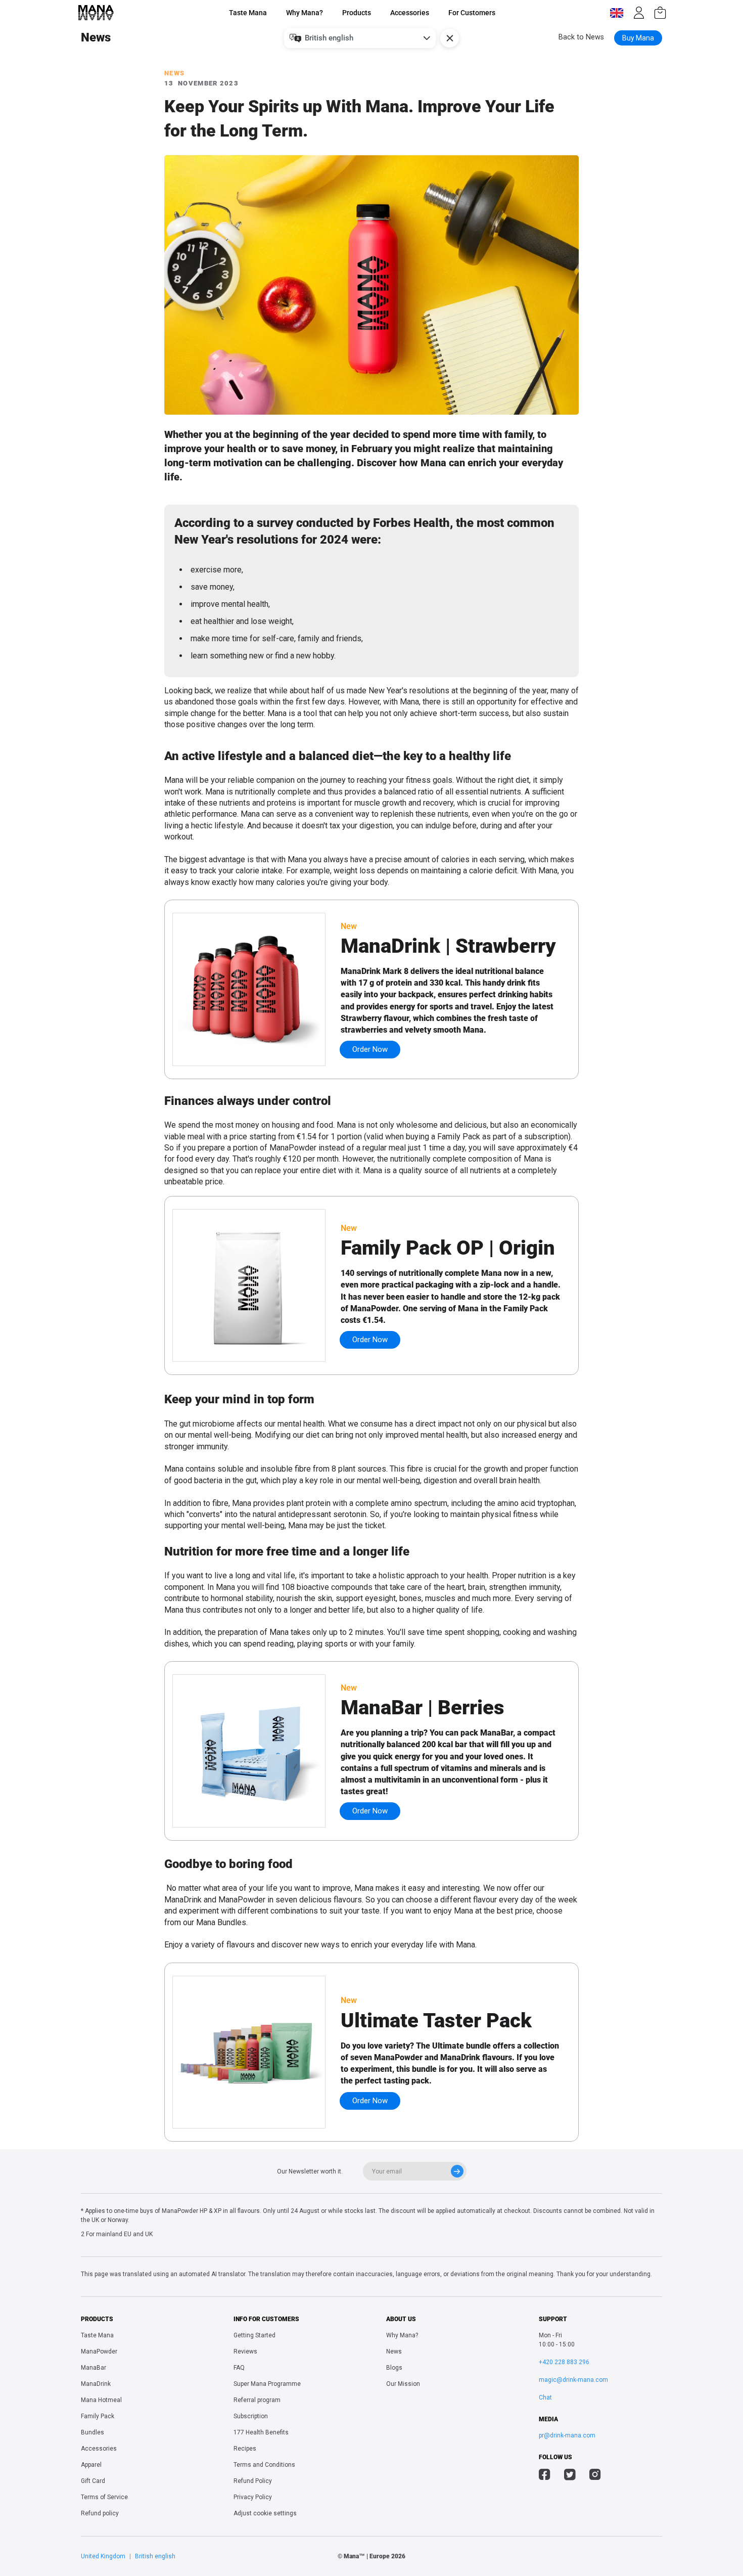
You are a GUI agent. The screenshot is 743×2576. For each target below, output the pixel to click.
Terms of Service (104, 2497)
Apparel (91, 2465)
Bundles (92, 2432)
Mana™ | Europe (367, 2556)
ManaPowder (99, 2351)
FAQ (239, 2368)
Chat (545, 2397)
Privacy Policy (253, 2497)
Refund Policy (253, 2481)
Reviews (245, 2351)
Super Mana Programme (267, 2384)
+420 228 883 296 (564, 2362)
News (394, 2351)
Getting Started (254, 2335)
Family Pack (98, 2416)
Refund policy (100, 2513)
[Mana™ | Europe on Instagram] (595, 2476)
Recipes (245, 2449)
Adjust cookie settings (265, 2513)
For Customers (472, 13)
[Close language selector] (450, 38)
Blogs (394, 2368)
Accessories (410, 13)
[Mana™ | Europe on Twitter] (570, 2476)
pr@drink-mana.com (567, 2435)
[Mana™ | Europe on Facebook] (545, 2476)
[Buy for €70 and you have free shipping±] (660, 13)
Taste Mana (248, 13)
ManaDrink (96, 2384)
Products (357, 13)
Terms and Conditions (264, 2465)
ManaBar (94, 2368)
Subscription (251, 2416)
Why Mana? (305, 13)
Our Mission (403, 2384)
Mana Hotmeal (101, 2400)
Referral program (257, 2400)
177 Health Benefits (261, 2432)
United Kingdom (103, 2556)
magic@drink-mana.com (573, 2380)
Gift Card (93, 2481)
